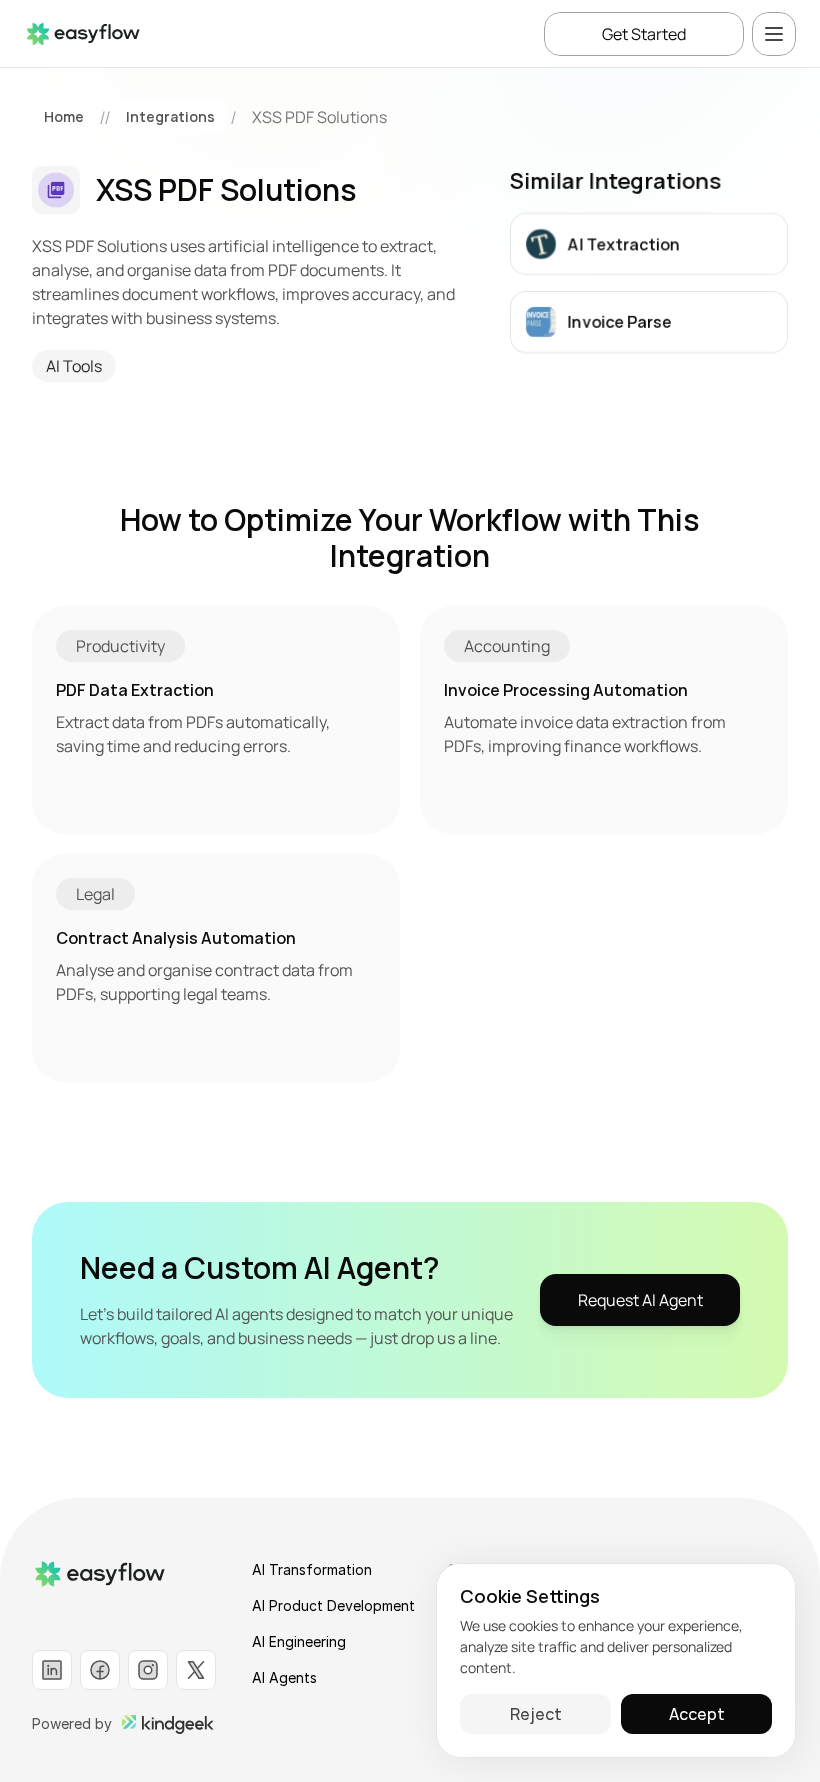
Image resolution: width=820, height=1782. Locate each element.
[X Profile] (196, 1670)
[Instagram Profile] (148, 1670)
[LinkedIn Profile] (52, 1670)
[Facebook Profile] (100, 1670)
